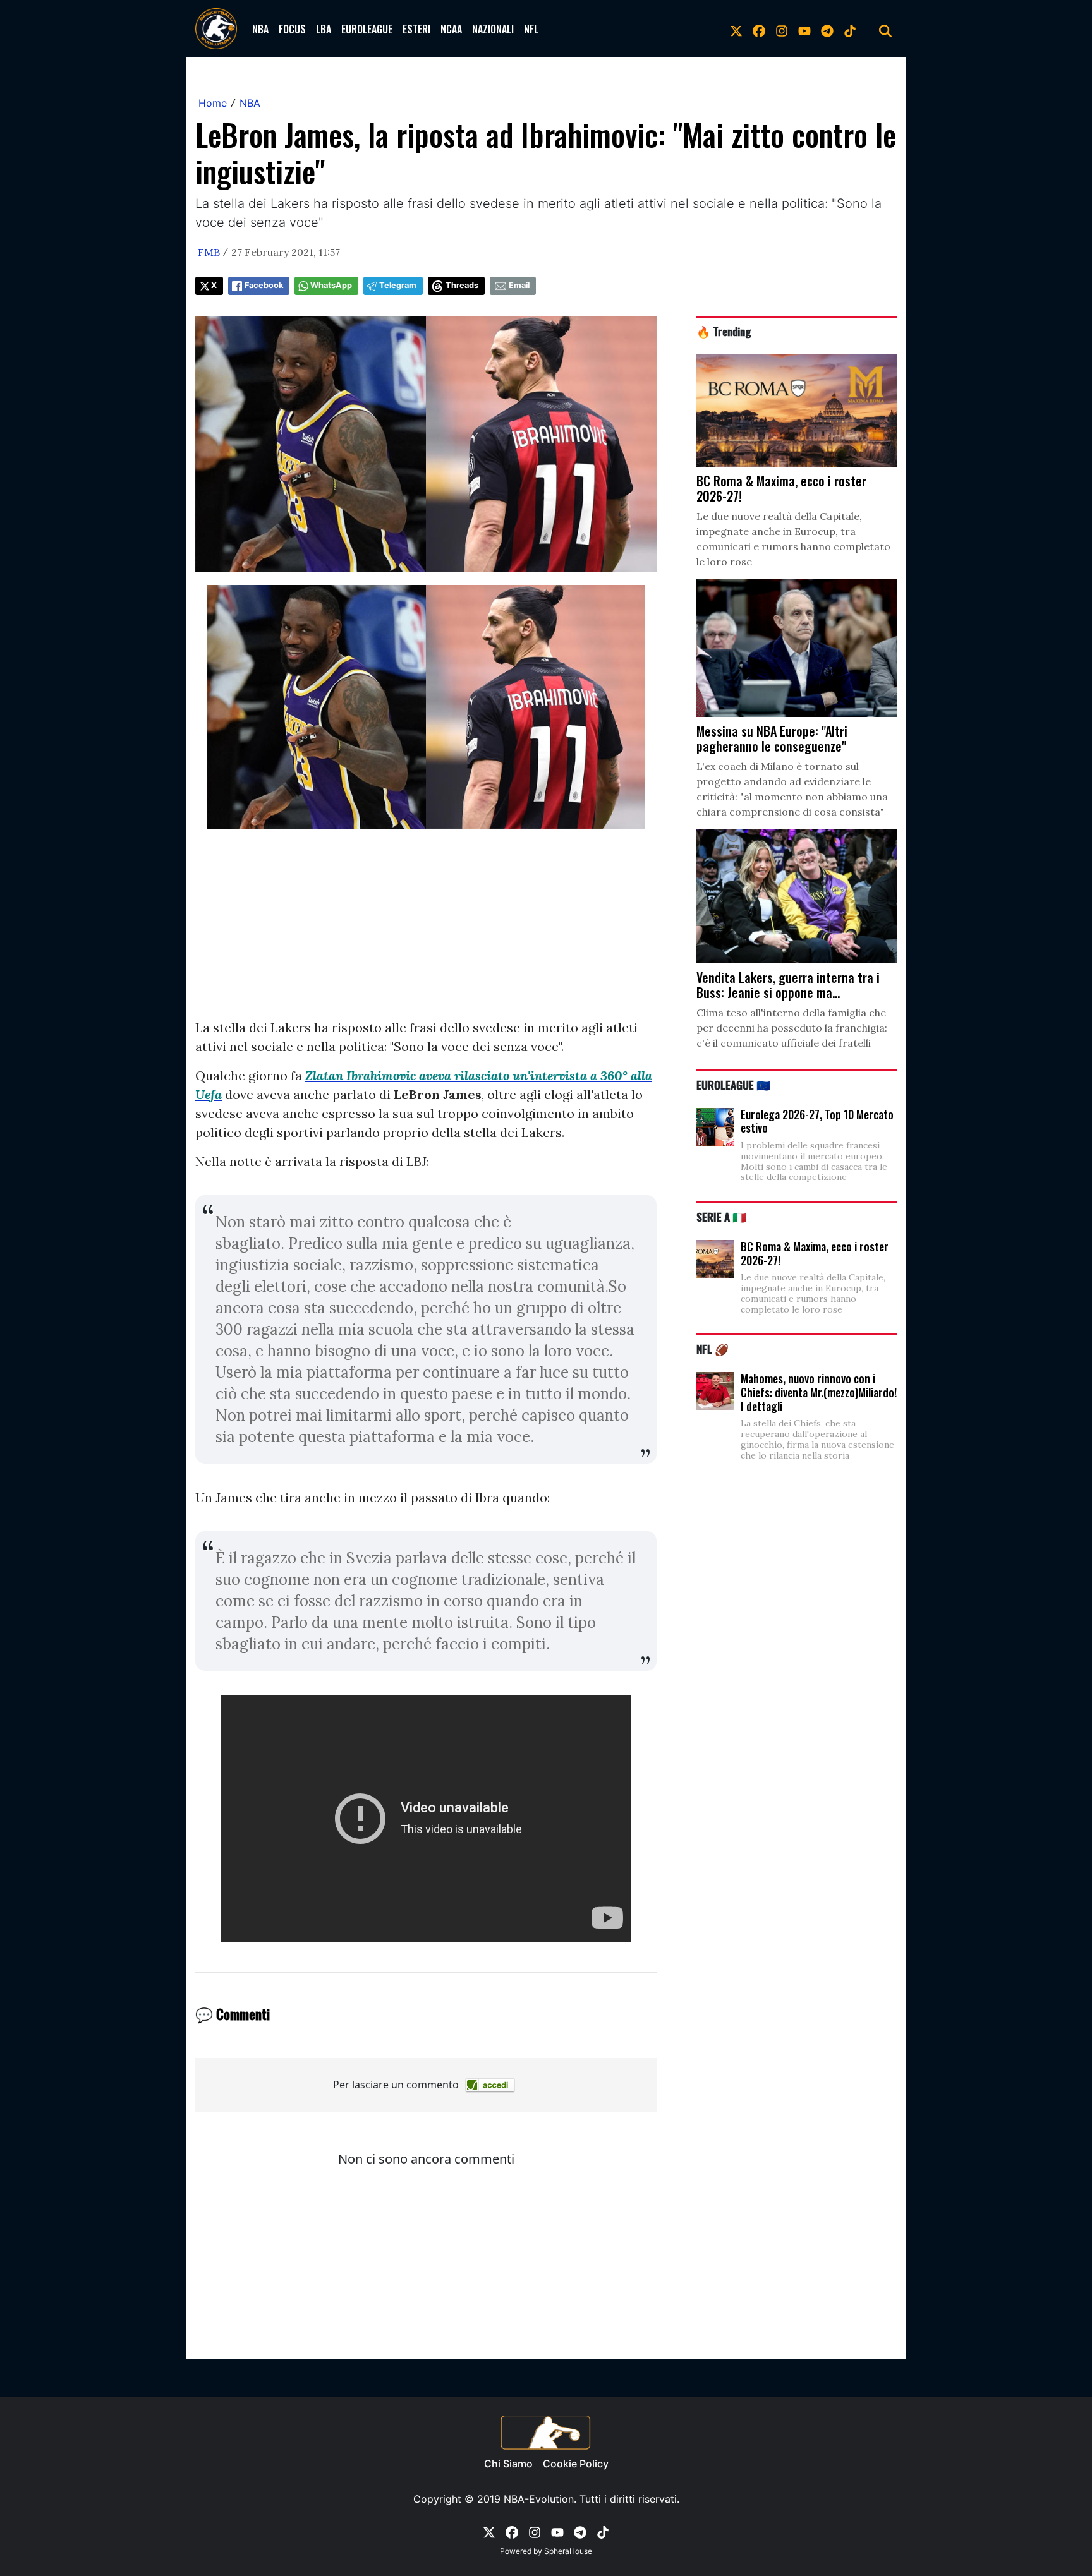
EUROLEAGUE (367, 29)
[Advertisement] (426, 930)
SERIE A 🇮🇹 (721, 1217)
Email (519, 285)
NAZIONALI (493, 29)
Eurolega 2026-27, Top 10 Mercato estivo (817, 1121)
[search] (885, 29)
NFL (531, 29)
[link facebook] (759, 29)
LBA (324, 29)
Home (213, 103)
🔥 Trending (724, 331)
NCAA (451, 29)
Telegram (398, 285)
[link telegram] (827, 29)
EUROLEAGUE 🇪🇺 (733, 1085)
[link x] (736, 29)
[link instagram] (782, 29)
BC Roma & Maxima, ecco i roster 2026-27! (815, 1253)
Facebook (264, 285)
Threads (462, 285)
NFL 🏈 (713, 1349)
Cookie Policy (576, 2464)
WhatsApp (331, 285)
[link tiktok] (850, 29)
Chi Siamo (508, 2464)
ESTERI (416, 29)
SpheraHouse (568, 2551)
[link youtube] (804, 29)
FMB (209, 252)
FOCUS (292, 29)
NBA (260, 29)
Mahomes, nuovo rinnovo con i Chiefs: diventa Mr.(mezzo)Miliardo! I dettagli (819, 1392)
